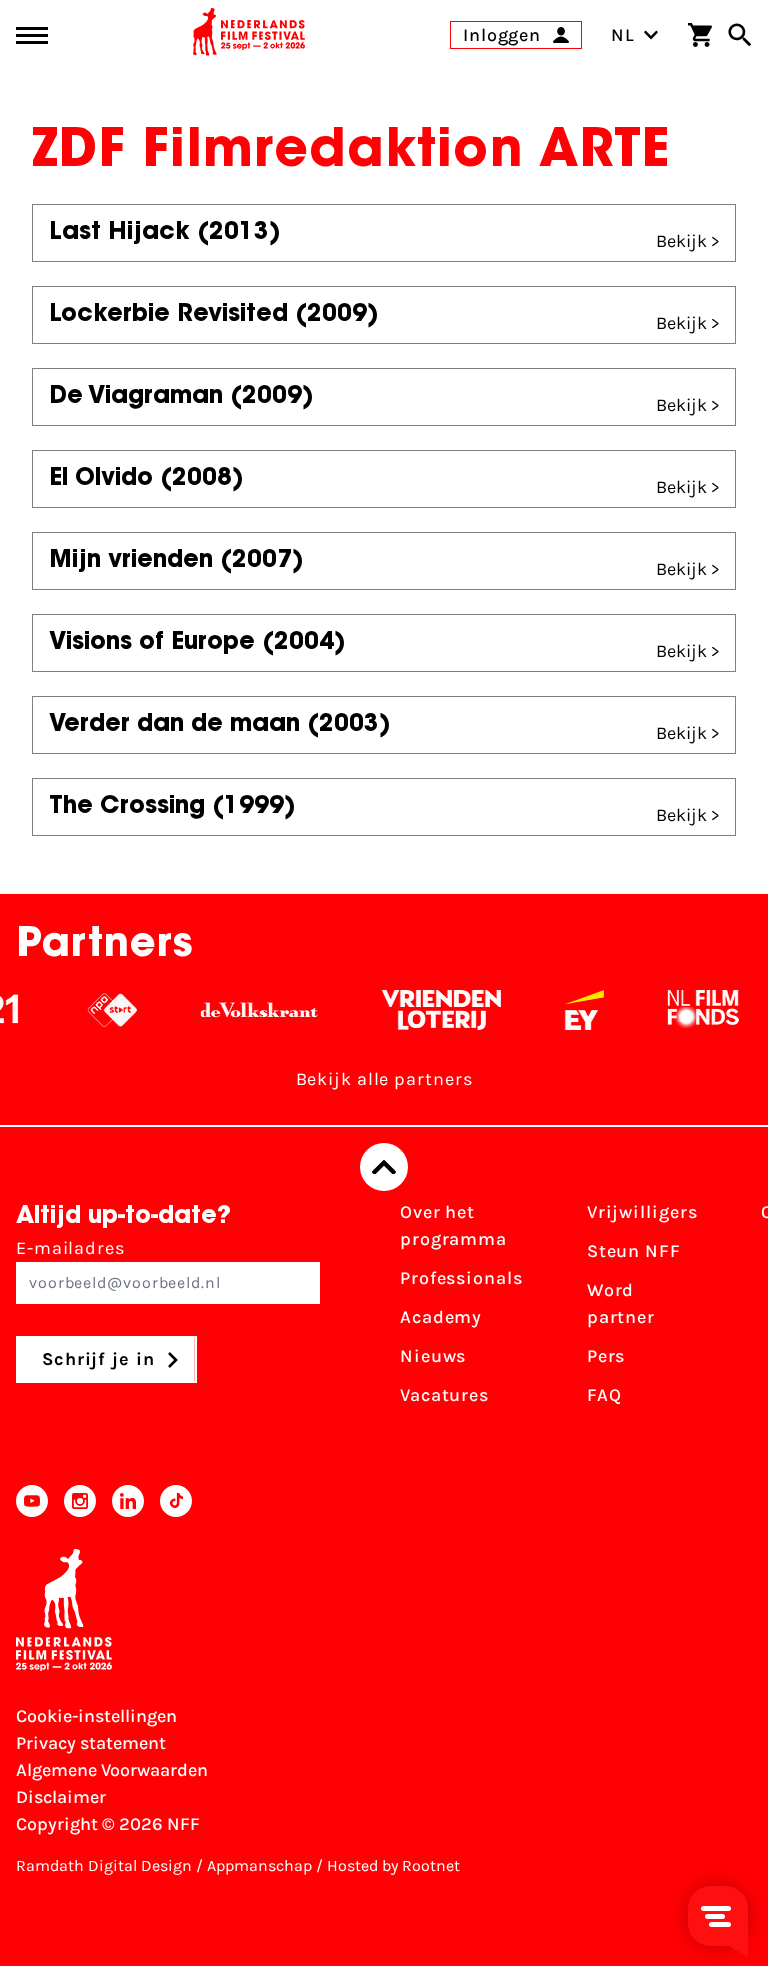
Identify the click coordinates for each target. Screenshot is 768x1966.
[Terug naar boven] (384, 1167)
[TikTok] (176, 1501)
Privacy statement (91, 1743)
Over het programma (453, 1225)
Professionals (461, 1278)
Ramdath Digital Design (104, 1865)
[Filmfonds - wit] (693, 1010)
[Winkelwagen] (700, 35)
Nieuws (433, 1356)
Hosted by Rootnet (393, 1865)
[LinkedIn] (128, 1501)
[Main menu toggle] (32, 35)
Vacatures (444, 1395)
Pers (606, 1356)
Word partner (621, 1303)
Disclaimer (61, 1797)
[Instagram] (80, 1501)
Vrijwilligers (642, 1212)
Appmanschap (259, 1865)
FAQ (604, 1395)
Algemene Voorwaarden (112, 1770)
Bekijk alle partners (384, 1079)
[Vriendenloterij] (431, 1010)
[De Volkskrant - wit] (249, 1010)
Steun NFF (634, 1251)
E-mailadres (70, 1248)
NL (623, 35)
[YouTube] (32, 1501)
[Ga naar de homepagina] (249, 35)
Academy (441, 1317)
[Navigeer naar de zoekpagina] (740, 35)
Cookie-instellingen (96, 1716)
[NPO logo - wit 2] (102, 1010)
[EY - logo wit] (574, 1010)
